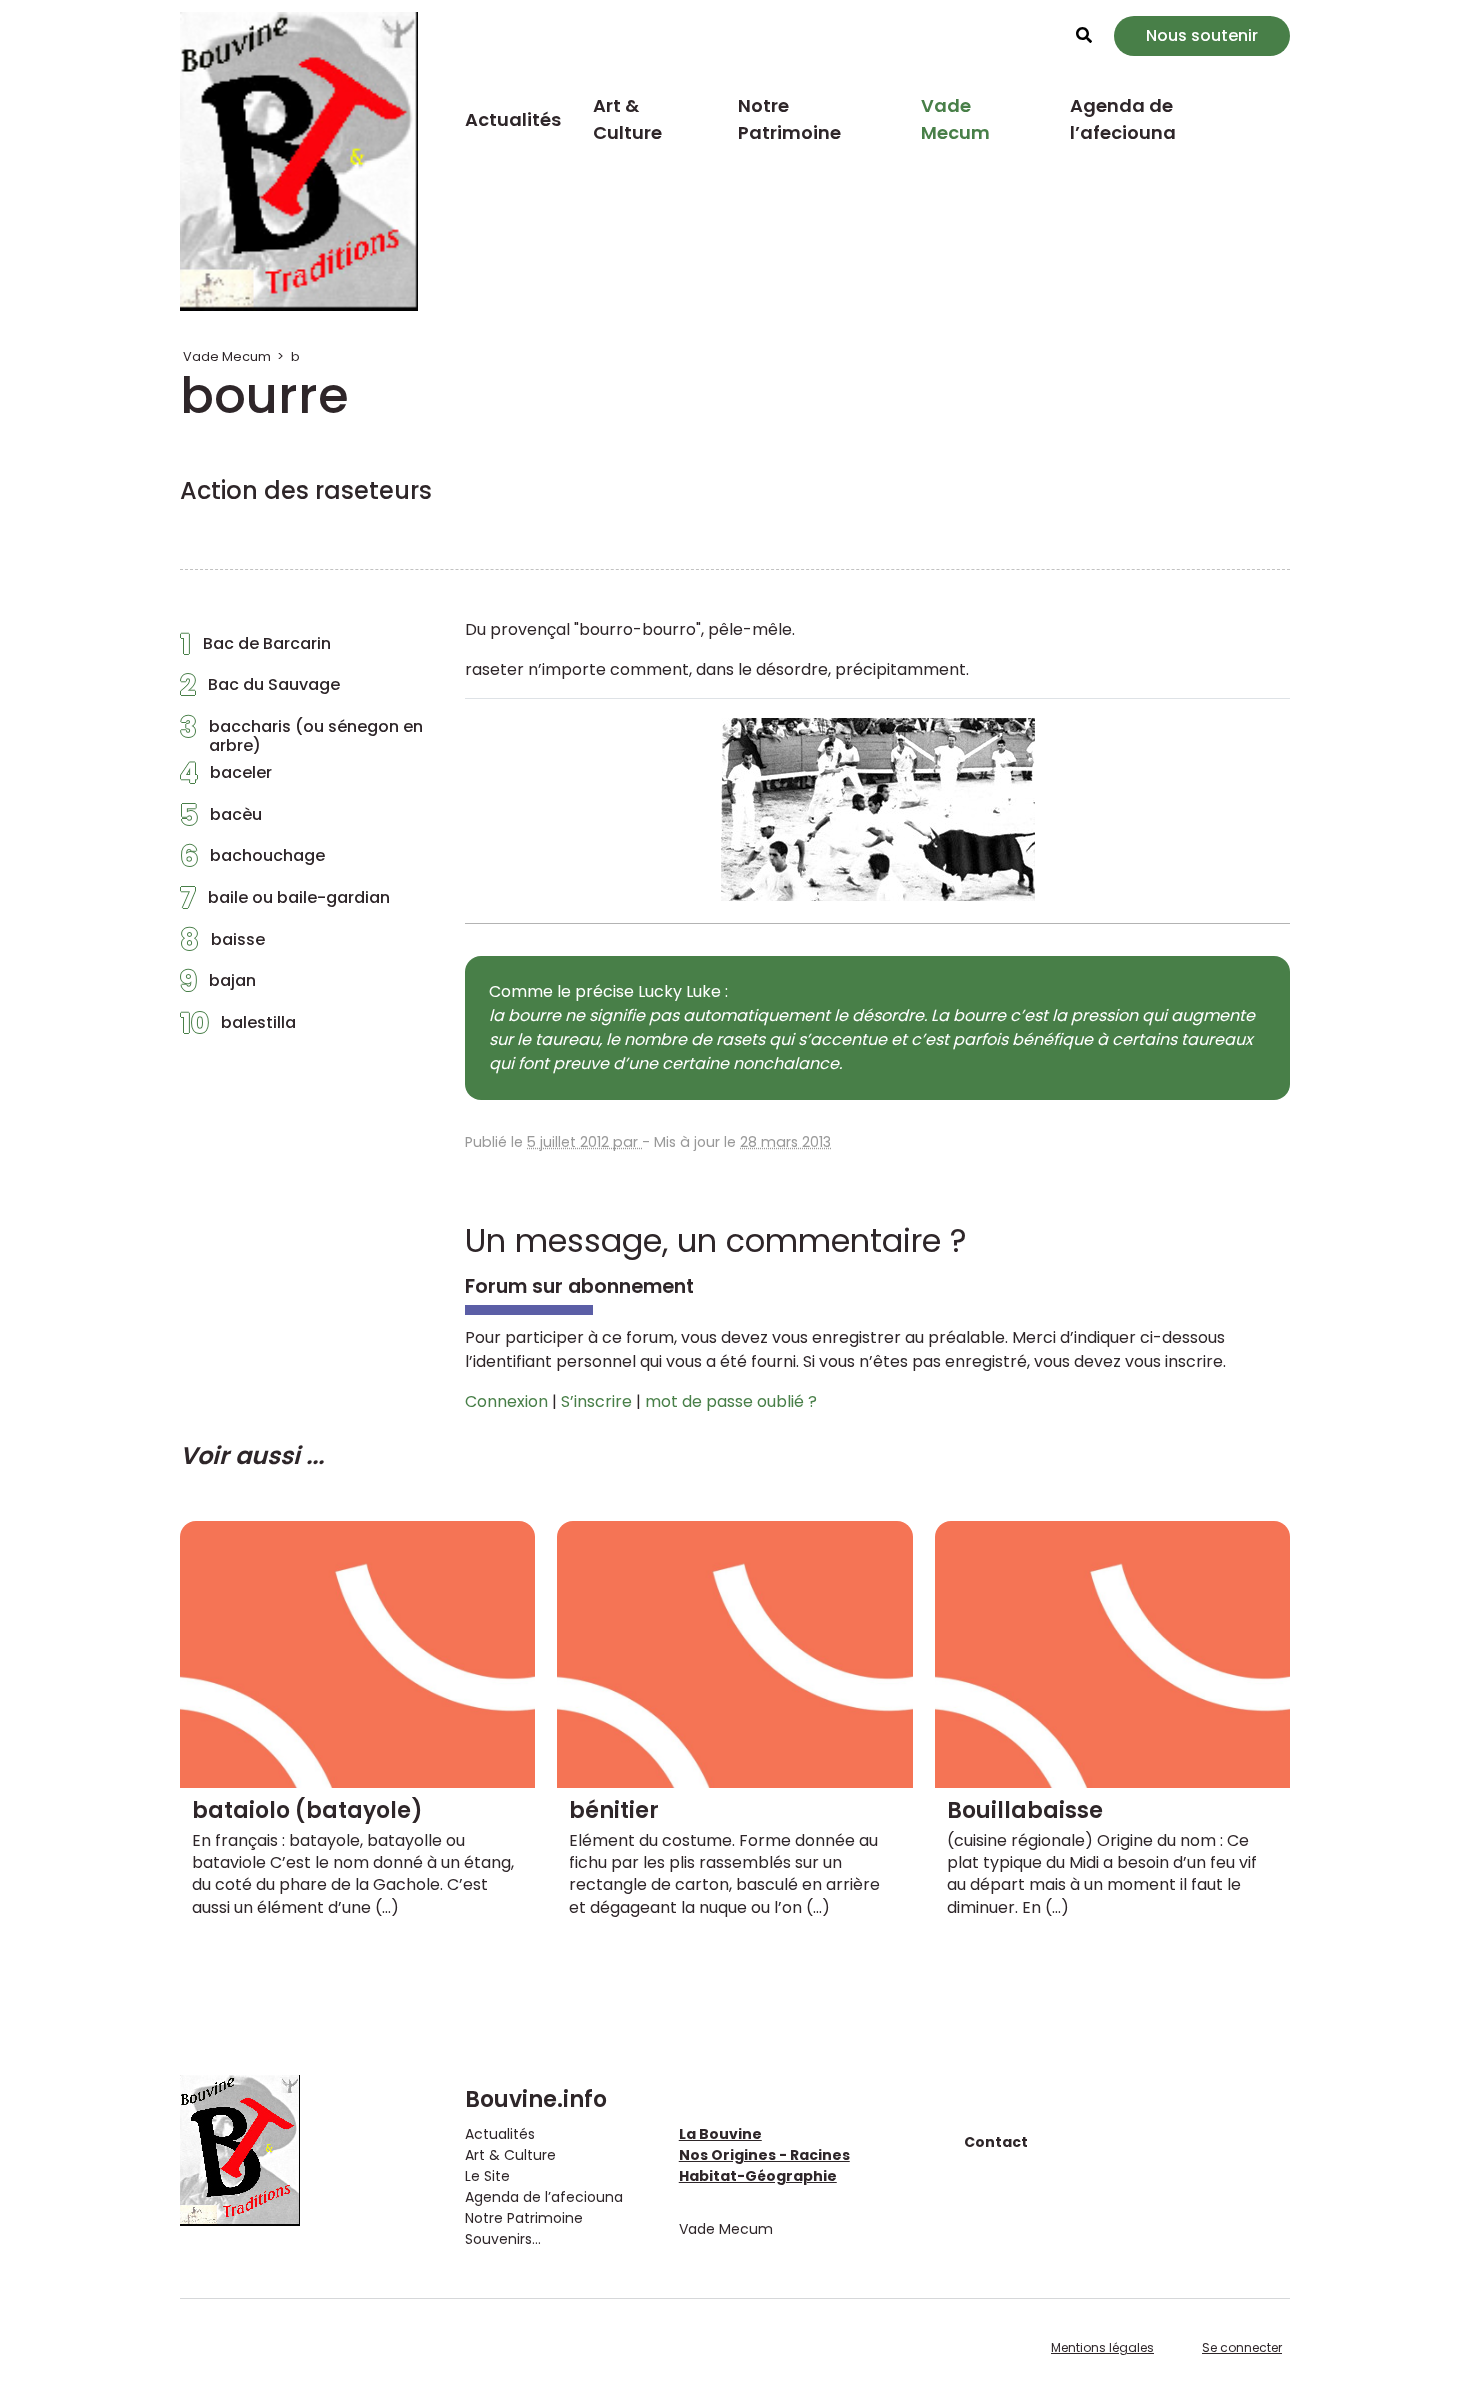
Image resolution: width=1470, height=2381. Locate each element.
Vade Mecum (955, 119)
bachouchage (252, 861)
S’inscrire (596, 1401)
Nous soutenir (1202, 35)
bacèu (221, 820)
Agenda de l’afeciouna (1123, 119)
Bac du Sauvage (260, 690)
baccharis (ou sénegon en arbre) (301, 736)
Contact (996, 2142)
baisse (222, 945)
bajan (218, 986)
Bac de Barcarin (255, 649)
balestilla (238, 1028)
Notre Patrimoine (789, 119)
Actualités (513, 119)
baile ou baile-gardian (285, 903)
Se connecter (1242, 2347)
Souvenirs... (503, 2239)
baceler (226, 778)
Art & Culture (627, 119)
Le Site (487, 2176)
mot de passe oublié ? (731, 1401)
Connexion (506, 1401)
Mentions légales (1102, 2347)
